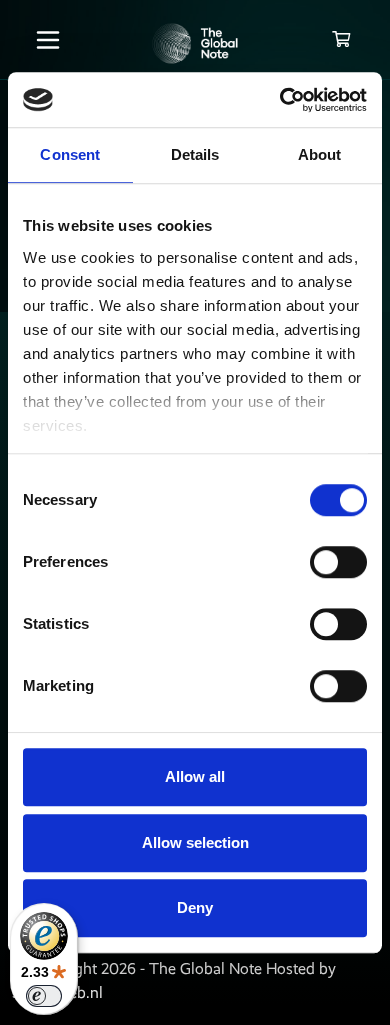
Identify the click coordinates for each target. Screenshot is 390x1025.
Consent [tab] (70, 154)
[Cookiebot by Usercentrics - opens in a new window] (280, 100)
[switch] (338, 562)
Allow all (195, 776)
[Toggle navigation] (48, 40)
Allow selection (195, 842)
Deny (195, 907)
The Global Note (205, 968)
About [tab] (320, 154)
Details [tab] (195, 154)
